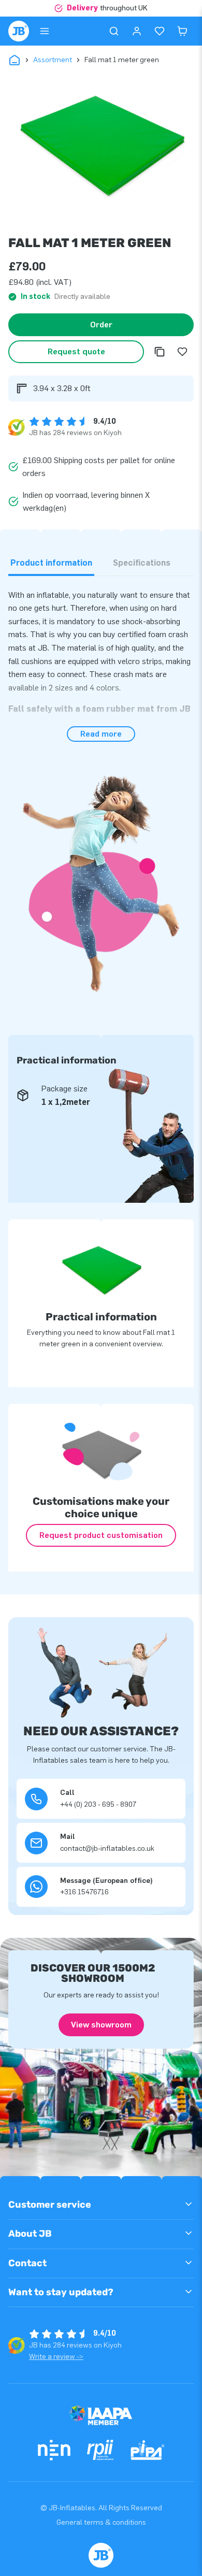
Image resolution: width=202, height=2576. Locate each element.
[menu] (45, 31)
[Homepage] (19, 31)
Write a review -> (56, 2357)
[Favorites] (160, 31)
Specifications (142, 563)
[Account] (137, 31)
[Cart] (182, 31)
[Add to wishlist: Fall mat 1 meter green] (182, 352)
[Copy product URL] (160, 352)
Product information (51, 563)
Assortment (53, 60)
